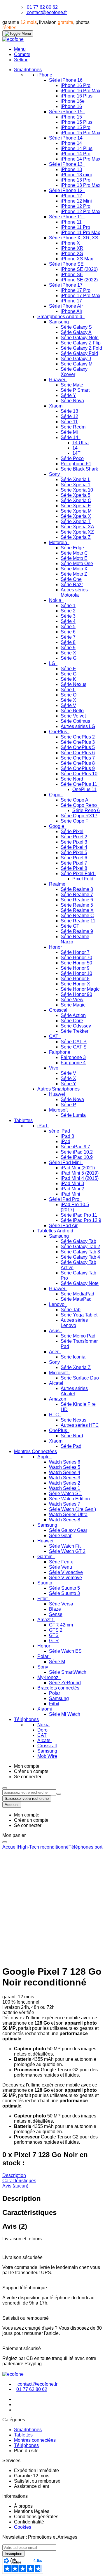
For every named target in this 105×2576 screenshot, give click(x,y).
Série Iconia (73, 1357)
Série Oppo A (75, 800)
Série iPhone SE (67, 264)
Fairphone (60, 1052)
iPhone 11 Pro (75, 227)
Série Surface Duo (80, 1378)
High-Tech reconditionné (43, 1847)
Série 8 (68, 642)
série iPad (60, 1131)
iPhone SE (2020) (79, 269)
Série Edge (72, 548)
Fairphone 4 (73, 1063)
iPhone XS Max (77, 259)
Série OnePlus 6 (78, 753)
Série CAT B (74, 1042)
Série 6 (68, 632)
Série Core (72, 1021)
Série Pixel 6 (74, 858)
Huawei (58, 380)
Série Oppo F (75, 821)
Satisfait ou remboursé (37, 2481)
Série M (57, 1662)
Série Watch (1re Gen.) (72, 1509)
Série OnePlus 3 (78, 742)
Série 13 (69, 411)
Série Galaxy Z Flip (81, 343)
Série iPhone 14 (66, 138)
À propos (23, 2506)
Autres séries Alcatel (74, 1391)
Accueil (10, 1847)
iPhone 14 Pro (76, 154)
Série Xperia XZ (77, 532)
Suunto (45, 1583)
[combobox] (29, 1792)
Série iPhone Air (66, 306)
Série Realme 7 (77, 895)
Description (14, 2175)
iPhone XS (72, 254)
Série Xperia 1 (76, 485)
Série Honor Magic (80, 989)
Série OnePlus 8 (78, 763)
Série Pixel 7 (74, 863)
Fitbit (43, 1599)
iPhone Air (71, 311)
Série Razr (72, 585)
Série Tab (71, 1310)
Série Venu (61, 1567)
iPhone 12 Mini (76, 201)
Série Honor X (75, 984)
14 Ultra (80, 443)
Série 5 (68, 627)
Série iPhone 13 (66, 164)
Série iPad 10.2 (77, 1152)
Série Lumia (73, 1115)
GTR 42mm (61, 1625)
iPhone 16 (71, 106)
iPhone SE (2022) (79, 280)
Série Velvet (73, 716)
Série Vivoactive (66, 1572)
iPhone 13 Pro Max (80, 185)
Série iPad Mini (65, 1162)
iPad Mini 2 (72, 1189)
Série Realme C (77, 916)
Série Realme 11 (78, 921)
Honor (56, 947)
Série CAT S (74, 1047)
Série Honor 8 (75, 979)
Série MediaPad (77, 1294)
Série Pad (71, 1446)
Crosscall (59, 1010)
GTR (54, 1641)
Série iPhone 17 (66, 285)
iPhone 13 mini (76, 175)
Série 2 (68, 611)
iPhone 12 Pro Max (80, 211)
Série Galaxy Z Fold (81, 348)
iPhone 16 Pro (76, 85)
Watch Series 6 (65, 1462)
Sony (55, 474)
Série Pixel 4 (74, 847)
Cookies (23, 2527)
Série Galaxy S (76, 327)
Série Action (73, 1015)
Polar (43, 1656)
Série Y (68, 395)
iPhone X (70, 243)
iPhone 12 (71, 196)
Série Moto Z (74, 574)
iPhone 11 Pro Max (80, 232)
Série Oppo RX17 (79, 816)
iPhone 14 (71, 143)
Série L (68, 690)
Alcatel (57, 1383)
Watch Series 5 (65, 1467)
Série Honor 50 (76, 963)
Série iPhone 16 (66, 80)
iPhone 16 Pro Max (80, 91)
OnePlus (59, 732)
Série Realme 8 (77, 889)
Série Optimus (75, 721)
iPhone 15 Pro (76, 127)
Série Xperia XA (77, 527)
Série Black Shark (79, 469)
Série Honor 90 (76, 994)
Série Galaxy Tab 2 (80, 1247)
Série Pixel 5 (74, 852)
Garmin (45, 1557)
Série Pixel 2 (74, 837)
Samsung (60, 322)
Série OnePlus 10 (79, 774)
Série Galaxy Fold (79, 353)
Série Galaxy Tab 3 (80, 1252)
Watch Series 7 (65, 1504)
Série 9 (68, 648)
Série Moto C (74, 553)
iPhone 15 (71, 117)
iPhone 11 (71, 222)
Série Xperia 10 (77, 490)
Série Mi (69, 432)
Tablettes (23, 2435)
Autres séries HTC (80, 1425)
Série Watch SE (65, 1493)
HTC (55, 1415)
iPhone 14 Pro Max (80, 159)
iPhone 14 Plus (77, 148)
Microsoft (59, 1110)
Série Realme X (77, 910)
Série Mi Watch (65, 1714)
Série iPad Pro (65, 1199)
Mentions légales (32, 2511)
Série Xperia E (76, 506)
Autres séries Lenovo (74, 1323)
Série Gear (60, 1536)
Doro (42, 1730)
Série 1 (68, 606)
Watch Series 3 (65, 1478)
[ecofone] (13, 39)
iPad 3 (67, 1136)
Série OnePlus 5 (78, 747)
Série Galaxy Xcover (74, 372)
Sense (56, 1614)
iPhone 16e (73, 101)
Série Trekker (75, 1031)
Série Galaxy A (76, 332)
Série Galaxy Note (80, 338)
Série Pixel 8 (74, 868)
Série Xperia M (76, 511)
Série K (68, 679)
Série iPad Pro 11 (79, 1215)
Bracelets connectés (59, 1688)
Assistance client (32, 2486)
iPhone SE (72, 275)
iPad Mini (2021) (78, 1168)
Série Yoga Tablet (79, 1315)
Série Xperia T (76, 521)
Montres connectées (35, 2440)
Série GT (70, 926)
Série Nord (72, 779)
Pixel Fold (83, 879)
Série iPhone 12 (66, 190)
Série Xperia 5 (76, 495)
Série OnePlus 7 (78, 758)
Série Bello (72, 711)
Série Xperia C (76, 500)
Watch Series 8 (65, 1520)
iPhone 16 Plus (77, 96)
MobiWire (47, 1756)
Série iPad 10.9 (77, 1157)
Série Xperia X (76, 516)
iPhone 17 (71, 301)
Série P (68, 1105)
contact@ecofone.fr (47, 12)
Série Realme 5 (77, 905)
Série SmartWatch (68, 1672)
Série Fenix (61, 1562)
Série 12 (69, 416)
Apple (44, 1457)
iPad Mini (70, 1194)
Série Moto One (77, 564)
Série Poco (72, 458)
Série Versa (61, 1604)
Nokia (56, 600)
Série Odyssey (76, 1026)
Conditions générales (36, 2517)
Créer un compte (31, 1771)
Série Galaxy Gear (68, 1530)
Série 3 (68, 616)
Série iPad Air (63, 1226)
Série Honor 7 (75, 952)
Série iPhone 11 (66, 217)
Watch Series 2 (65, 1483)
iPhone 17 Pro (76, 290)
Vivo (54, 1068)
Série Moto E (74, 558)
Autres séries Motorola (74, 592)
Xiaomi (57, 406)
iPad (43, 1126)
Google (57, 826)
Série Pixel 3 (74, 842)
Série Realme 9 (77, 931)
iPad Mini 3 (72, 1184)
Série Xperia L (76, 479)
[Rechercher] (59, 1794)
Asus (55, 1331)
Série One (71, 579)
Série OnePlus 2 (78, 737)
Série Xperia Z (76, 537)
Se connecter (28, 1777)
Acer (54, 1352)
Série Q (69, 695)
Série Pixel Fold (78, 874)
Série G (69, 658)
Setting (21, 60)
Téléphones (26, 2445)
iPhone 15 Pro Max (80, 133)
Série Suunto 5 (64, 1588)
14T (76, 453)
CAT (54, 1036)
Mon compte (27, 1766)
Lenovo (57, 1304)
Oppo (55, 795)
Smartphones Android (60, 317)
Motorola (59, 542)
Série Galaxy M (77, 364)
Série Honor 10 (76, 973)
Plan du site (26, 2451)
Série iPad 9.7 (75, 1147)
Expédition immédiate (36, 2470)
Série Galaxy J (76, 359)
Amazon (58, 1399)
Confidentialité (29, 2522)
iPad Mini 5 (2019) (80, 1173)
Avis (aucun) (15, 2186)
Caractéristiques (19, 2181)
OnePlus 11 (84, 789)
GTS (54, 1635)
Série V (68, 705)
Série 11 (69, 422)
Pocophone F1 (76, 464)
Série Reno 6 (86, 810)
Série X (68, 653)
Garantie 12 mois (32, 2476)
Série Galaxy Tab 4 (80, 1257)
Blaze (55, 1609)
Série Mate (72, 385)
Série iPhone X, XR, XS (74, 238)
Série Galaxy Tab (78, 1241)
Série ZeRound (65, 1683)
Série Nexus (73, 684)
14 (75, 448)
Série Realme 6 (77, 900)
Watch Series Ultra (68, 1515)
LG (53, 663)
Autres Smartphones (59, 1089)
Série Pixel (72, 831)
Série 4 (68, 621)
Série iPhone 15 (66, 112)
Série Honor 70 (76, 958)
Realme (58, 884)
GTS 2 (56, 1630)
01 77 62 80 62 (42, 7)
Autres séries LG (78, 726)
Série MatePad (76, 1299)
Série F (68, 669)
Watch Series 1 (65, 1488)
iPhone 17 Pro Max (80, 296)
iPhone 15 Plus (77, 122)
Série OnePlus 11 (79, 784)
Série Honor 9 (75, 968)
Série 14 (70, 437)
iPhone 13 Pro (76, 180)
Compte (22, 54)
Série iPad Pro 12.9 (81, 1220)
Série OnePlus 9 (78, 768)
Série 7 (68, 637)
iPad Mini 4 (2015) (80, 1178)
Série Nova (72, 401)
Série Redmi (74, 427)
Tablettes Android (56, 1231)
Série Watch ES (65, 1651)
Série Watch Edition (69, 1499)
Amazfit (46, 1620)
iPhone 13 (71, 169)
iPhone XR (72, 248)
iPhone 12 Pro (76, 206)
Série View (72, 1000)
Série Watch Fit (65, 1546)
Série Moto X (74, 569)
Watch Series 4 (65, 1472)
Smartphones (28, 2430)
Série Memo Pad (78, 1336)
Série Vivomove (65, 1578)
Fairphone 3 (73, 1057)
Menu (20, 49)
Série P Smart (75, 390)
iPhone (45, 75)
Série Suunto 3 (64, 1593)
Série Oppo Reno (79, 805)
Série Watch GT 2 (67, 1551)
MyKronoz (48, 1677)
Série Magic (73, 1005)
